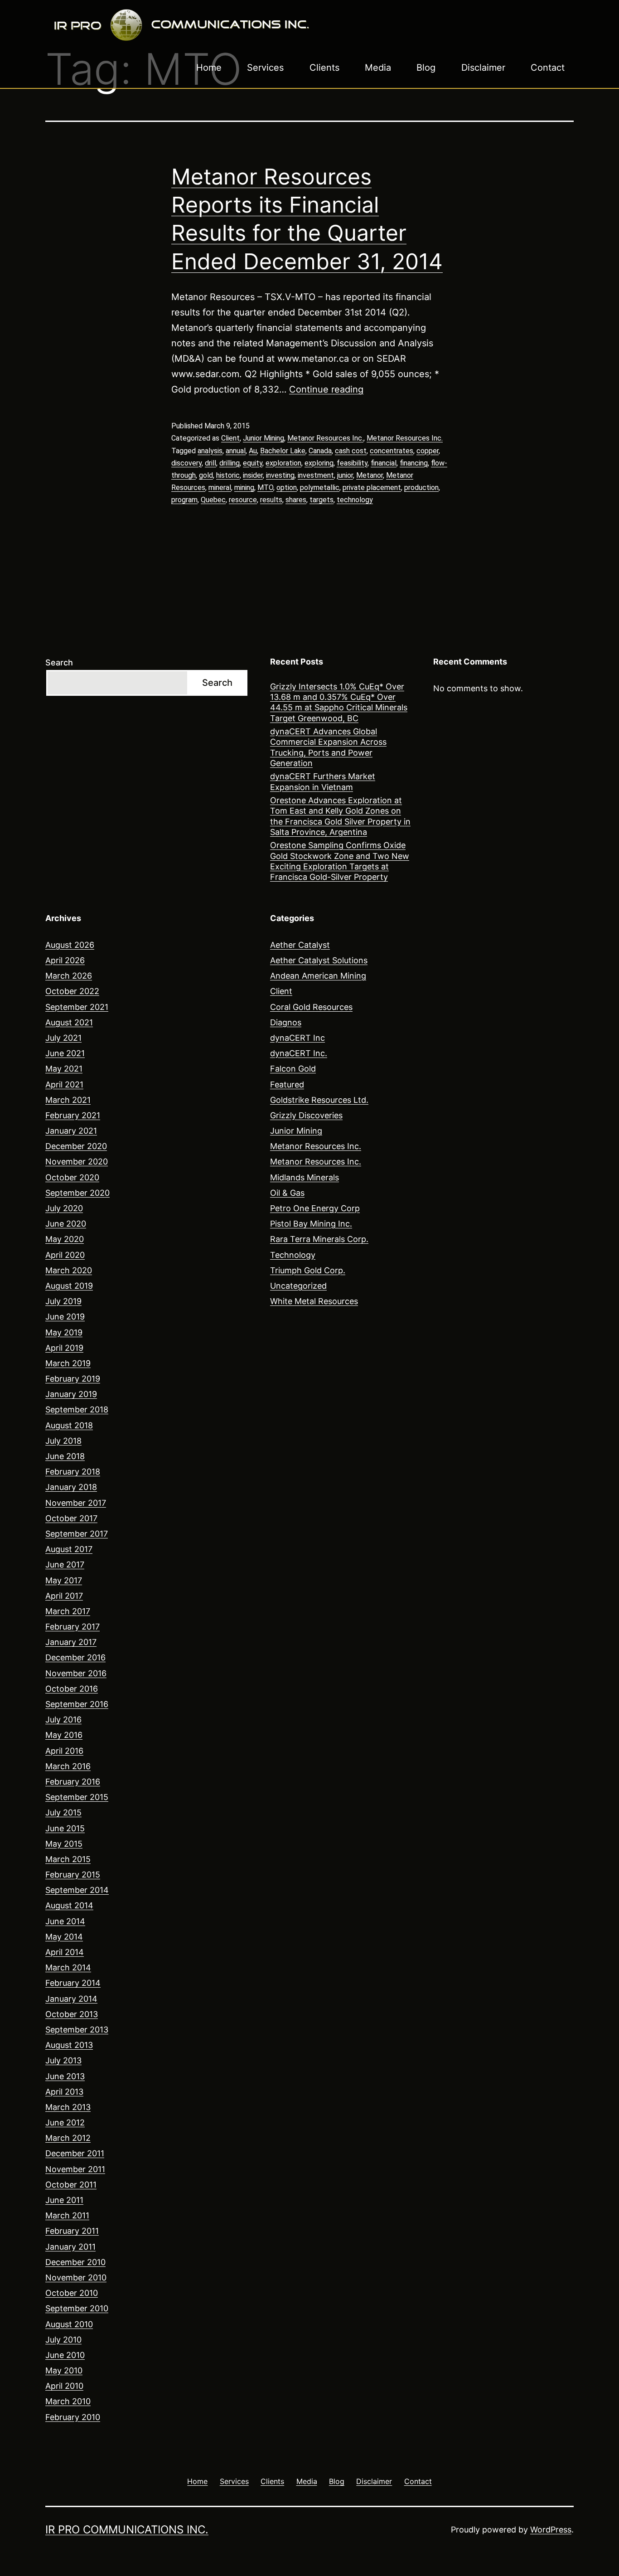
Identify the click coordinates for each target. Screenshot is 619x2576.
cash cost (351, 451)
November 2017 (76, 1503)
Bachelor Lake (283, 451)
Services (265, 68)
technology (355, 500)
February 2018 (73, 1472)
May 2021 (64, 1069)
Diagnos (286, 1022)
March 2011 (67, 2215)
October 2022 (72, 991)
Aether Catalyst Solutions (319, 960)
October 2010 (72, 2293)
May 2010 (64, 2370)
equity (253, 463)
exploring (319, 463)
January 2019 (71, 1394)
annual (236, 451)
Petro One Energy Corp (315, 1208)
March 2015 (68, 1859)
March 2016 (68, 1766)
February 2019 (73, 1379)
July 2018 (63, 1441)
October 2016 (72, 1689)
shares (296, 500)
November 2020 (77, 1162)
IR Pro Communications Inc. (127, 2530)
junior (345, 475)
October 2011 (71, 2185)
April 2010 (64, 2386)
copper (428, 451)
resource (243, 500)
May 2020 (65, 1239)
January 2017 (71, 1642)
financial (384, 463)
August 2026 (70, 945)
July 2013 (63, 2060)
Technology (293, 1255)
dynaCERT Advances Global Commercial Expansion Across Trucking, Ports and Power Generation (328, 747)
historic (228, 475)
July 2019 (63, 1301)
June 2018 (65, 1456)
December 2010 (75, 2262)
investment (316, 475)
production (421, 488)
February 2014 (73, 1983)
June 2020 (66, 1224)
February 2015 (73, 1875)
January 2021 (71, 1131)
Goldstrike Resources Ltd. (319, 1100)
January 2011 (70, 2247)
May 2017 (64, 1580)
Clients (324, 68)
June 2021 (65, 1053)
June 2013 (65, 2076)
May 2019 (64, 1332)
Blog (426, 68)
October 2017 (71, 1518)
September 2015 (77, 1797)
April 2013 (64, 2092)
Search (59, 662)
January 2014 (71, 1999)
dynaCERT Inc (297, 1038)
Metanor (370, 475)
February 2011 (72, 2231)
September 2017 (77, 1534)
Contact (548, 68)
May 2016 (64, 1735)
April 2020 (65, 1255)
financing (414, 463)
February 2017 (73, 1627)
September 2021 (77, 1007)
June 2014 (65, 1921)
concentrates (392, 451)
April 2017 (64, 1596)
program (184, 500)
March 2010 (68, 2401)
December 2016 (75, 1657)
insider (253, 475)
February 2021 (73, 1115)
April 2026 (65, 960)
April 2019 (64, 1348)
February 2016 (73, 1782)
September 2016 (77, 1704)
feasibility (352, 463)
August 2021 (69, 1022)
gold (206, 475)
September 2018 (77, 1409)
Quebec (213, 500)
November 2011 (75, 2169)
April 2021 (64, 1084)
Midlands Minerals (305, 1177)
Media (378, 68)
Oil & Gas (287, 1193)
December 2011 (75, 2153)
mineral (220, 488)
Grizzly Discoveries (306, 1115)
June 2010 (65, 2355)
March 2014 (68, 1967)
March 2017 (68, 1611)
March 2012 (68, 2138)
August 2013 (69, 2045)
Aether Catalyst (300, 945)
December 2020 (76, 1146)
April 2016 (64, 1751)
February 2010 (73, 2417)
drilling (230, 463)
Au (253, 451)
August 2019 (69, 1286)
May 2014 (64, 1937)
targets (322, 500)
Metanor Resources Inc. (325, 438)
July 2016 (63, 1720)
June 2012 (65, 2122)
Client (230, 438)
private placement (372, 488)
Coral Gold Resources (311, 1007)
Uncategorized (298, 1286)
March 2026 (69, 976)
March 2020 (69, 1270)
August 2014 (69, 1905)
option (287, 488)
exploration (283, 463)
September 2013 (77, 2030)
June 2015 (65, 1828)
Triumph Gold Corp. (308, 1270)
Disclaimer (483, 68)
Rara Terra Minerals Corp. (319, 1239)
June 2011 (64, 2200)
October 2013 (72, 2014)
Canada (320, 451)
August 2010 (69, 2324)
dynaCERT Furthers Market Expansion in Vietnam (323, 781)
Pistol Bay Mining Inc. (311, 1224)
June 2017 (65, 1565)
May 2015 (64, 1844)
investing (280, 475)
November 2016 (76, 1673)
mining (244, 488)
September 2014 (77, 1890)
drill (210, 463)
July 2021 (63, 1038)
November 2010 (76, 2278)
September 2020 (77, 1193)
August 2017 (69, 1549)
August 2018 (69, 1425)
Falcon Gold (293, 1069)
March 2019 (68, 1363)
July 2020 (64, 1208)
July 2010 (63, 2340)
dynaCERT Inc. (299, 1053)
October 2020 (72, 1177)
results (271, 500)
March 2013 (68, 2107)
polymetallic (320, 488)
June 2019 (65, 1317)
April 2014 (65, 1952)
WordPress (551, 2530)
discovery (186, 463)
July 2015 (63, 1812)
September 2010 (77, 2308)
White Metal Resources (314, 1301)
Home (209, 68)
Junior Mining (264, 438)
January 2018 (71, 1487)
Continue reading (326, 389)
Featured (287, 1084)
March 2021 (68, 1100)
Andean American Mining (318, 976)
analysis (210, 451)
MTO (265, 488)
